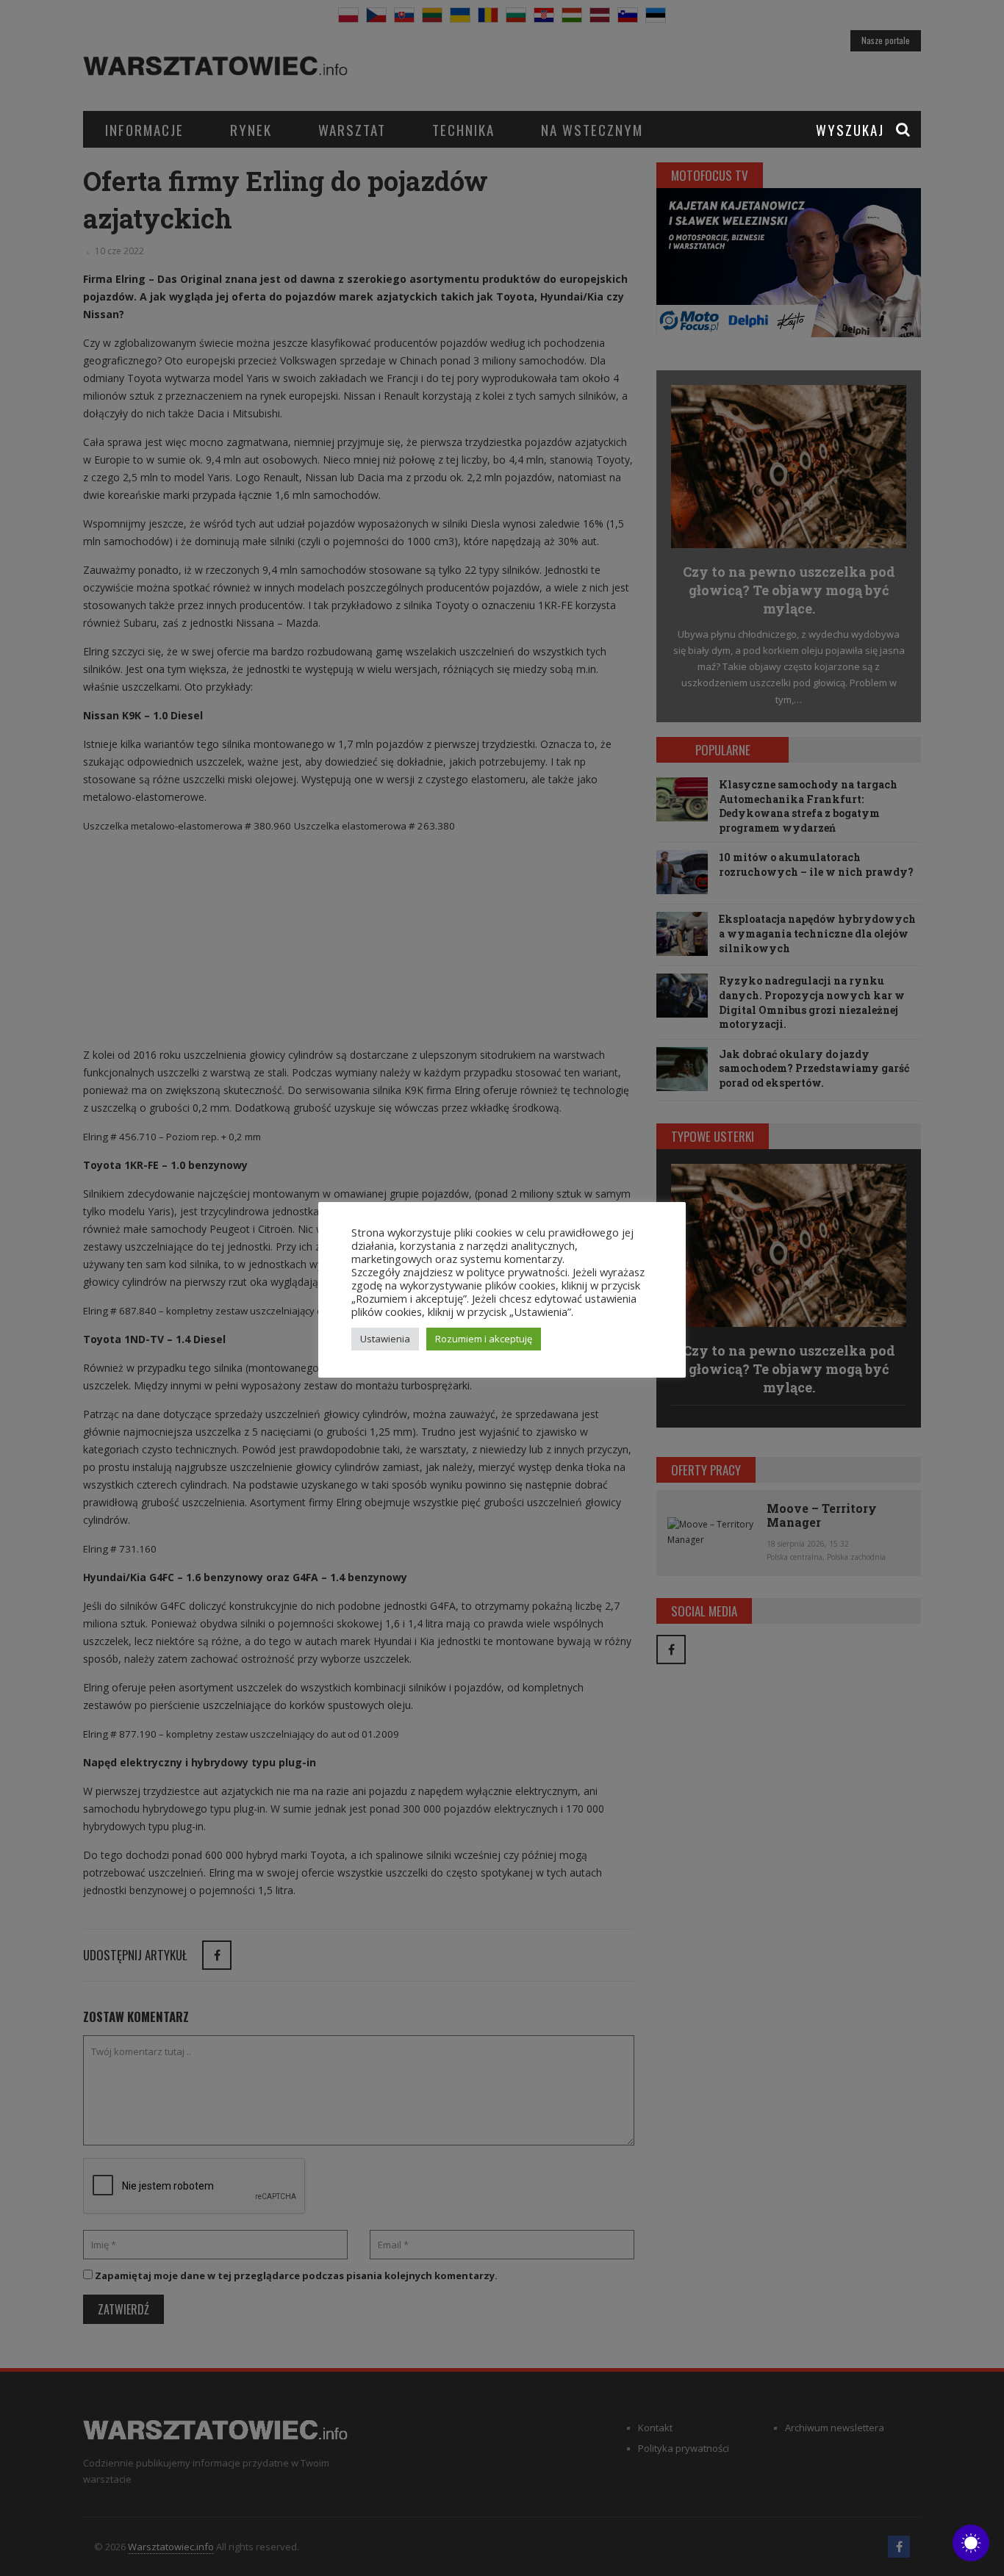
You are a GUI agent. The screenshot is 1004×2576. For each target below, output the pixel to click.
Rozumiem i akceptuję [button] (484, 1339)
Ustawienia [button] (385, 1339)
